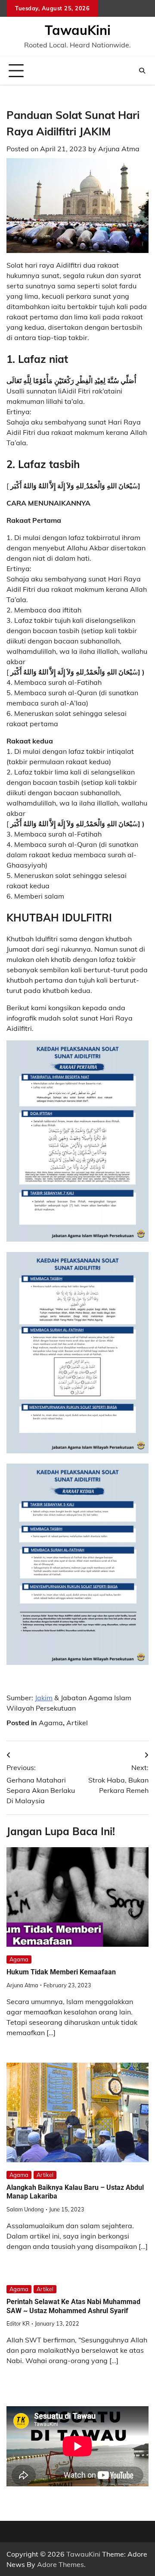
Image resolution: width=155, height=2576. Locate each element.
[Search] (142, 71)
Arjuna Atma (119, 149)
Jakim (44, 1698)
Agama (51, 1723)
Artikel (77, 1723)
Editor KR (18, 2323)
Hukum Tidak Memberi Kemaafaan (61, 1972)
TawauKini (78, 30)
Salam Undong (25, 2209)
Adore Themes (60, 2564)
